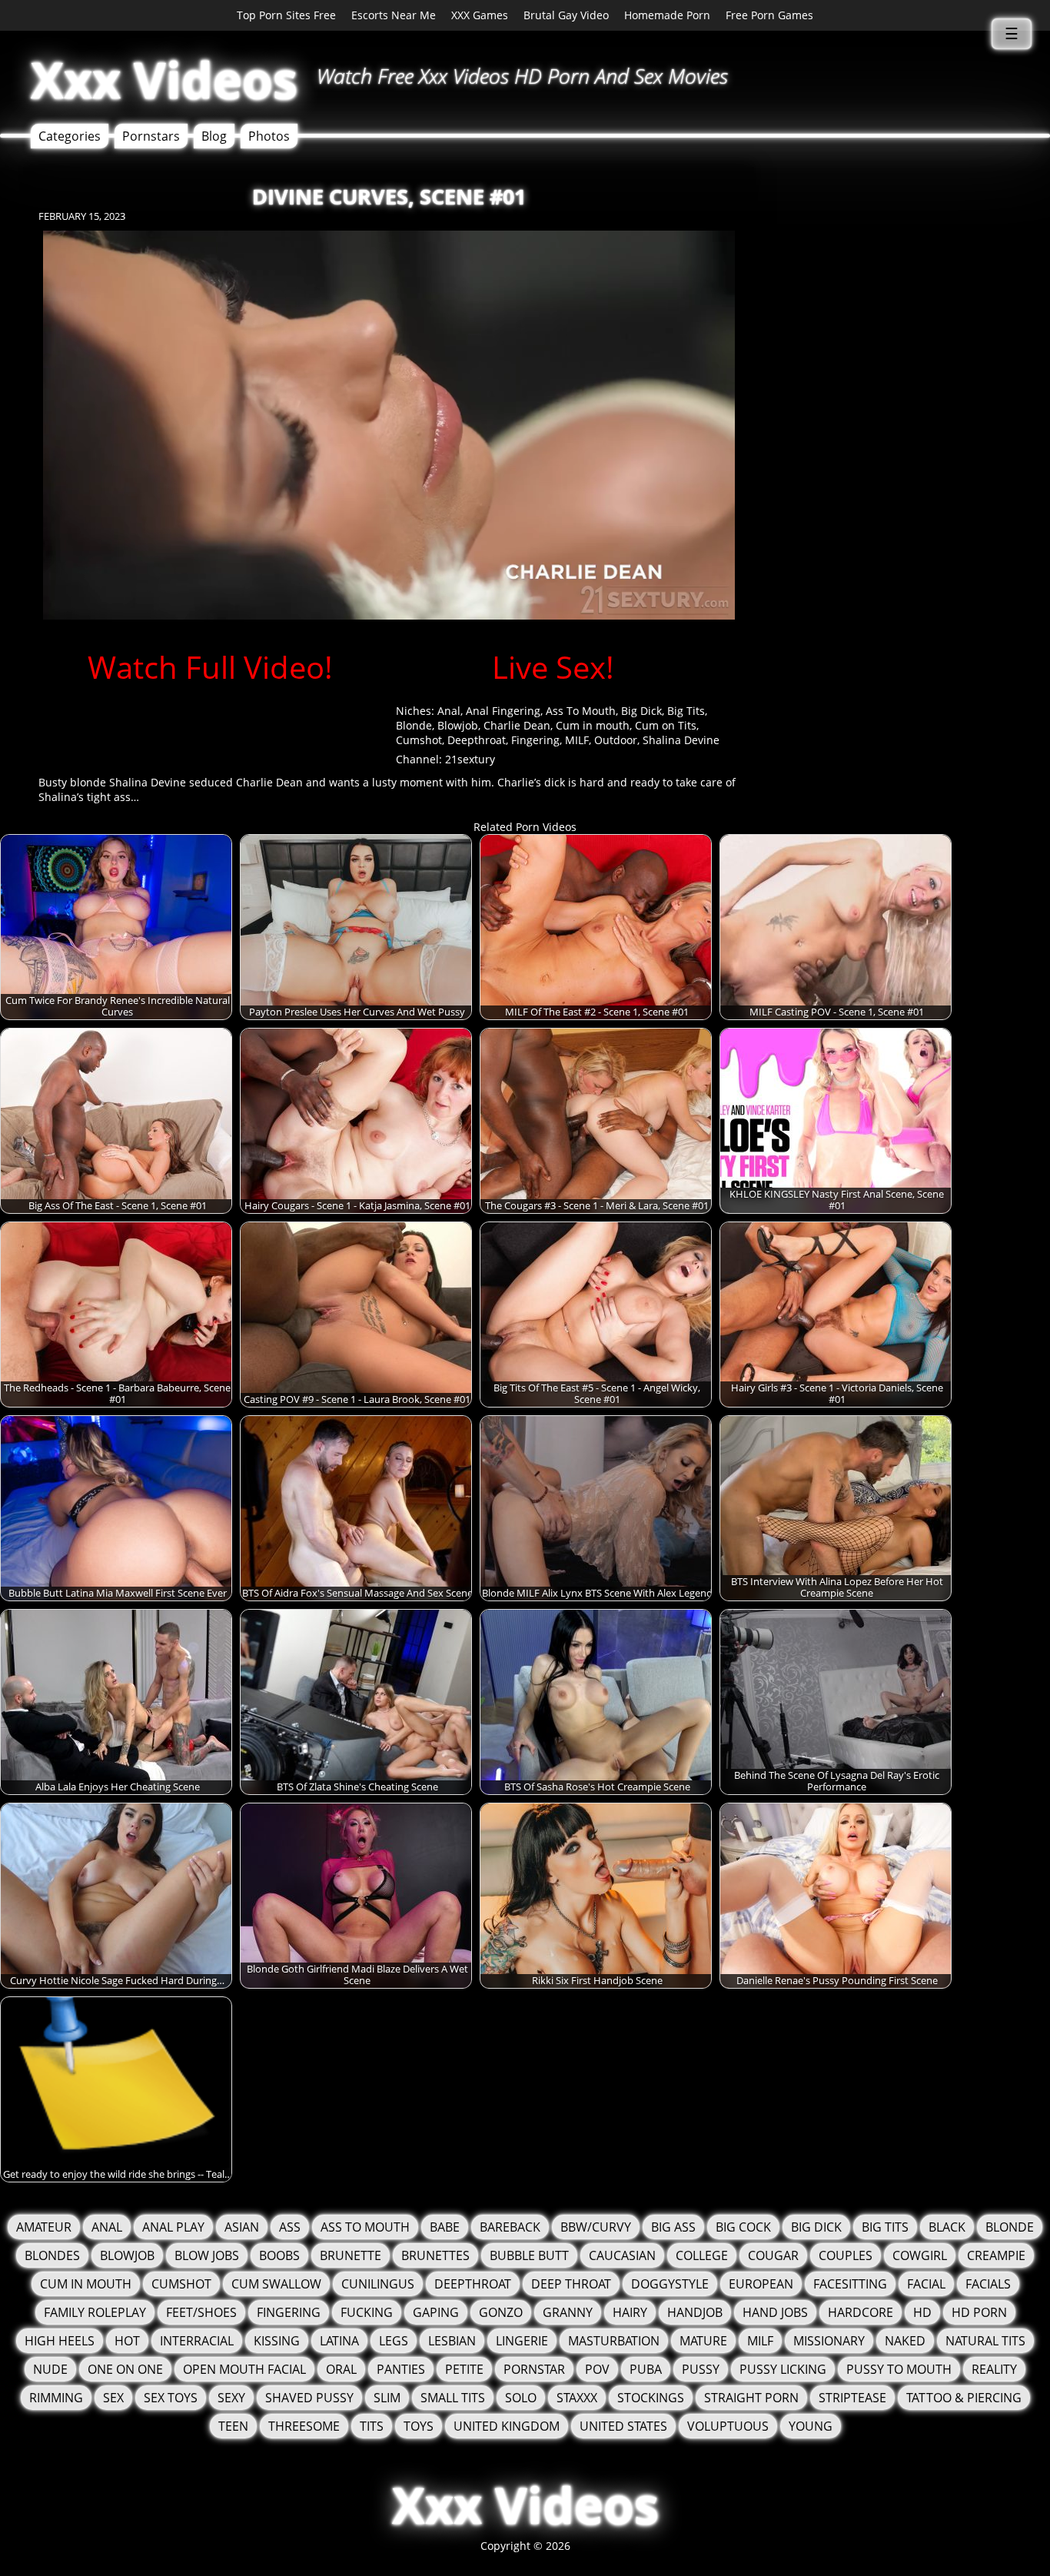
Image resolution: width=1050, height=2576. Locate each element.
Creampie (996, 2255)
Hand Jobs (775, 2312)
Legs (394, 2341)
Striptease (852, 2398)
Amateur (44, 2227)
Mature (703, 2341)
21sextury (470, 759)
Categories (70, 136)
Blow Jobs (207, 2255)
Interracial (197, 2341)
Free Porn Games (769, 15)
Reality (994, 2369)
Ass (290, 2227)
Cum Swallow (276, 2284)
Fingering (535, 740)
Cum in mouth (593, 725)
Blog (214, 136)
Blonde (414, 725)
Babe (445, 2227)
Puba (646, 2369)
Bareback (510, 2227)
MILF (577, 740)
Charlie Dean (517, 725)
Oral (341, 2369)
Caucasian (622, 2255)
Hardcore (861, 2312)
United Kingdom (507, 2426)
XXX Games (480, 15)
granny (568, 2312)
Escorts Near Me (394, 15)
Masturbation (614, 2341)
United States (623, 2426)
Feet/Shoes (201, 2312)
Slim (387, 2398)
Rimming (56, 2398)
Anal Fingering (503, 711)
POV (597, 2369)
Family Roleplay (95, 2312)
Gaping (436, 2312)
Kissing (277, 2341)
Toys (419, 2426)
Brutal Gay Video (566, 15)
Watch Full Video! (210, 667)
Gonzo (501, 2312)
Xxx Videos (164, 80)
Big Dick (641, 711)
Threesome (304, 2426)
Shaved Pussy (309, 2398)
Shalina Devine (681, 740)
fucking (367, 2312)
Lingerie (522, 2341)
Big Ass (673, 2227)
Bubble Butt (529, 2255)
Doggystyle (670, 2284)
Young (811, 2426)
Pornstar (534, 2369)
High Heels (60, 2341)
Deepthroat (477, 740)
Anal (449, 711)
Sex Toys (171, 2398)
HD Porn (979, 2312)
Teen (233, 2426)
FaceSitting (850, 2284)
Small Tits (453, 2398)
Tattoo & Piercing (964, 2398)
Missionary (829, 2341)
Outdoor (616, 740)
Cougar (773, 2255)
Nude (50, 2369)
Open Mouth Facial (244, 2369)
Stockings (651, 2398)
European (761, 2284)
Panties (401, 2369)
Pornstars (151, 136)
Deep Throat (571, 2284)
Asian (242, 2227)
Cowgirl (920, 2255)
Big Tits (686, 711)
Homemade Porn (667, 15)
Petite (464, 2369)
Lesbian (452, 2341)
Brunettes (435, 2255)
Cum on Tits (666, 725)
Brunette (351, 2255)
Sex (113, 2398)
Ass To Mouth (581, 711)
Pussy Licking (783, 2369)
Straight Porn (751, 2398)
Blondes (52, 2255)
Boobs (279, 2255)
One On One (125, 2369)
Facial (926, 2284)
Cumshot (419, 740)
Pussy (701, 2369)
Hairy (630, 2312)
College (702, 2255)
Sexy (231, 2398)
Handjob (695, 2312)
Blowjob (458, 725)
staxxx (577, 2398)
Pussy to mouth (899, 2369)
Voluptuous (728, 2426)
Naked (905, 2341)
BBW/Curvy (596, 2227)
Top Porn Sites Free (286, 15)
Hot (127, 2341)
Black (947, 2227)
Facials (988, 2284)
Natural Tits (985, 2341)
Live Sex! (553, 667)
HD (922, 2312)
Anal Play (173, 2227)
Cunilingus (378, 2284)
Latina (339, 2341)
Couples (846, 2255)
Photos (269, 136)
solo (521, 2398)
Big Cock (743, 2227)
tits (372, 2426)
